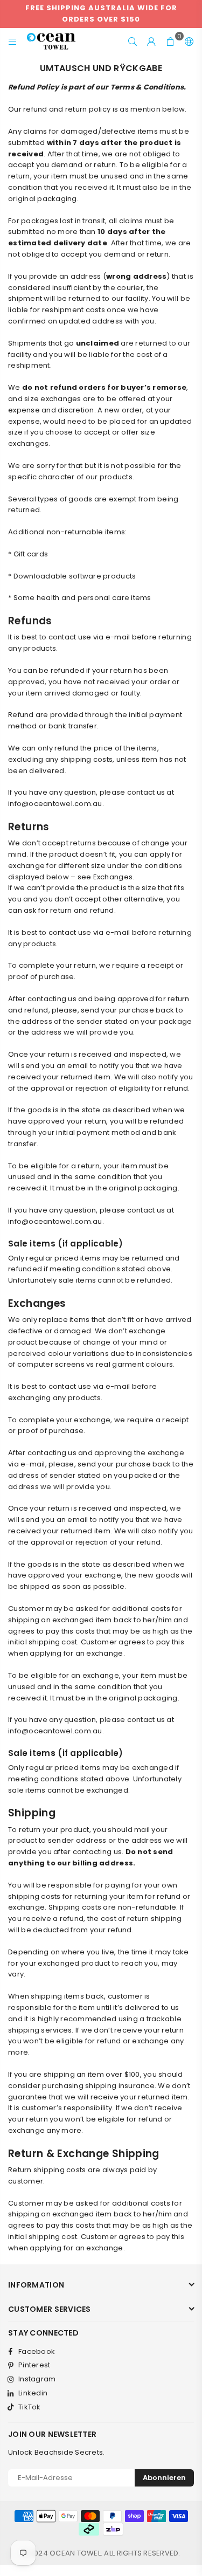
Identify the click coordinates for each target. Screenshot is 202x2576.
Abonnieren (164, 2478)
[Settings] (187, 42)
